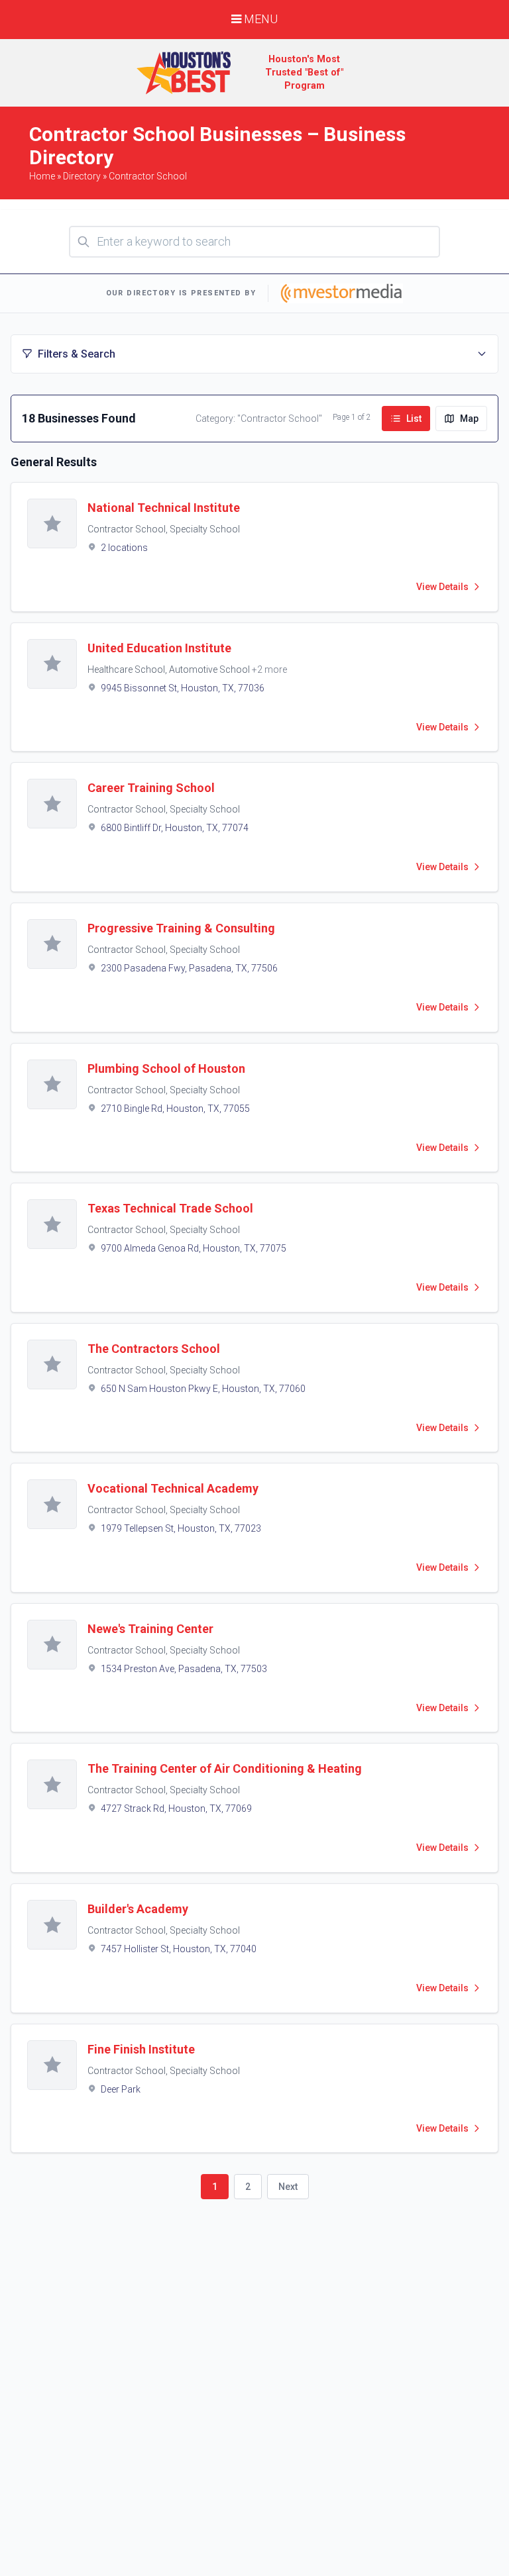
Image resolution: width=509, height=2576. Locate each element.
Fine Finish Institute (141, 2049)
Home (42, 176)
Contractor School (148, 176)
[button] (254, 354)
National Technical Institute (164, 508)
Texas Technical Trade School (170, 1208)
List (414, 419)
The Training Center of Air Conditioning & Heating (225, 1768)
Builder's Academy (138, 1909)
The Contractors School (154, 1349)
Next (288, 2187)
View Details (442, 587)
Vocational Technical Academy (173, 1488)
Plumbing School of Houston (166, 1068)
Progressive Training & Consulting (181, 928)
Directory (82, 176)
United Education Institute (159, 648)
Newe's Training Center (150, 1629)
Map (469, 419)
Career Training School (151, 788)
